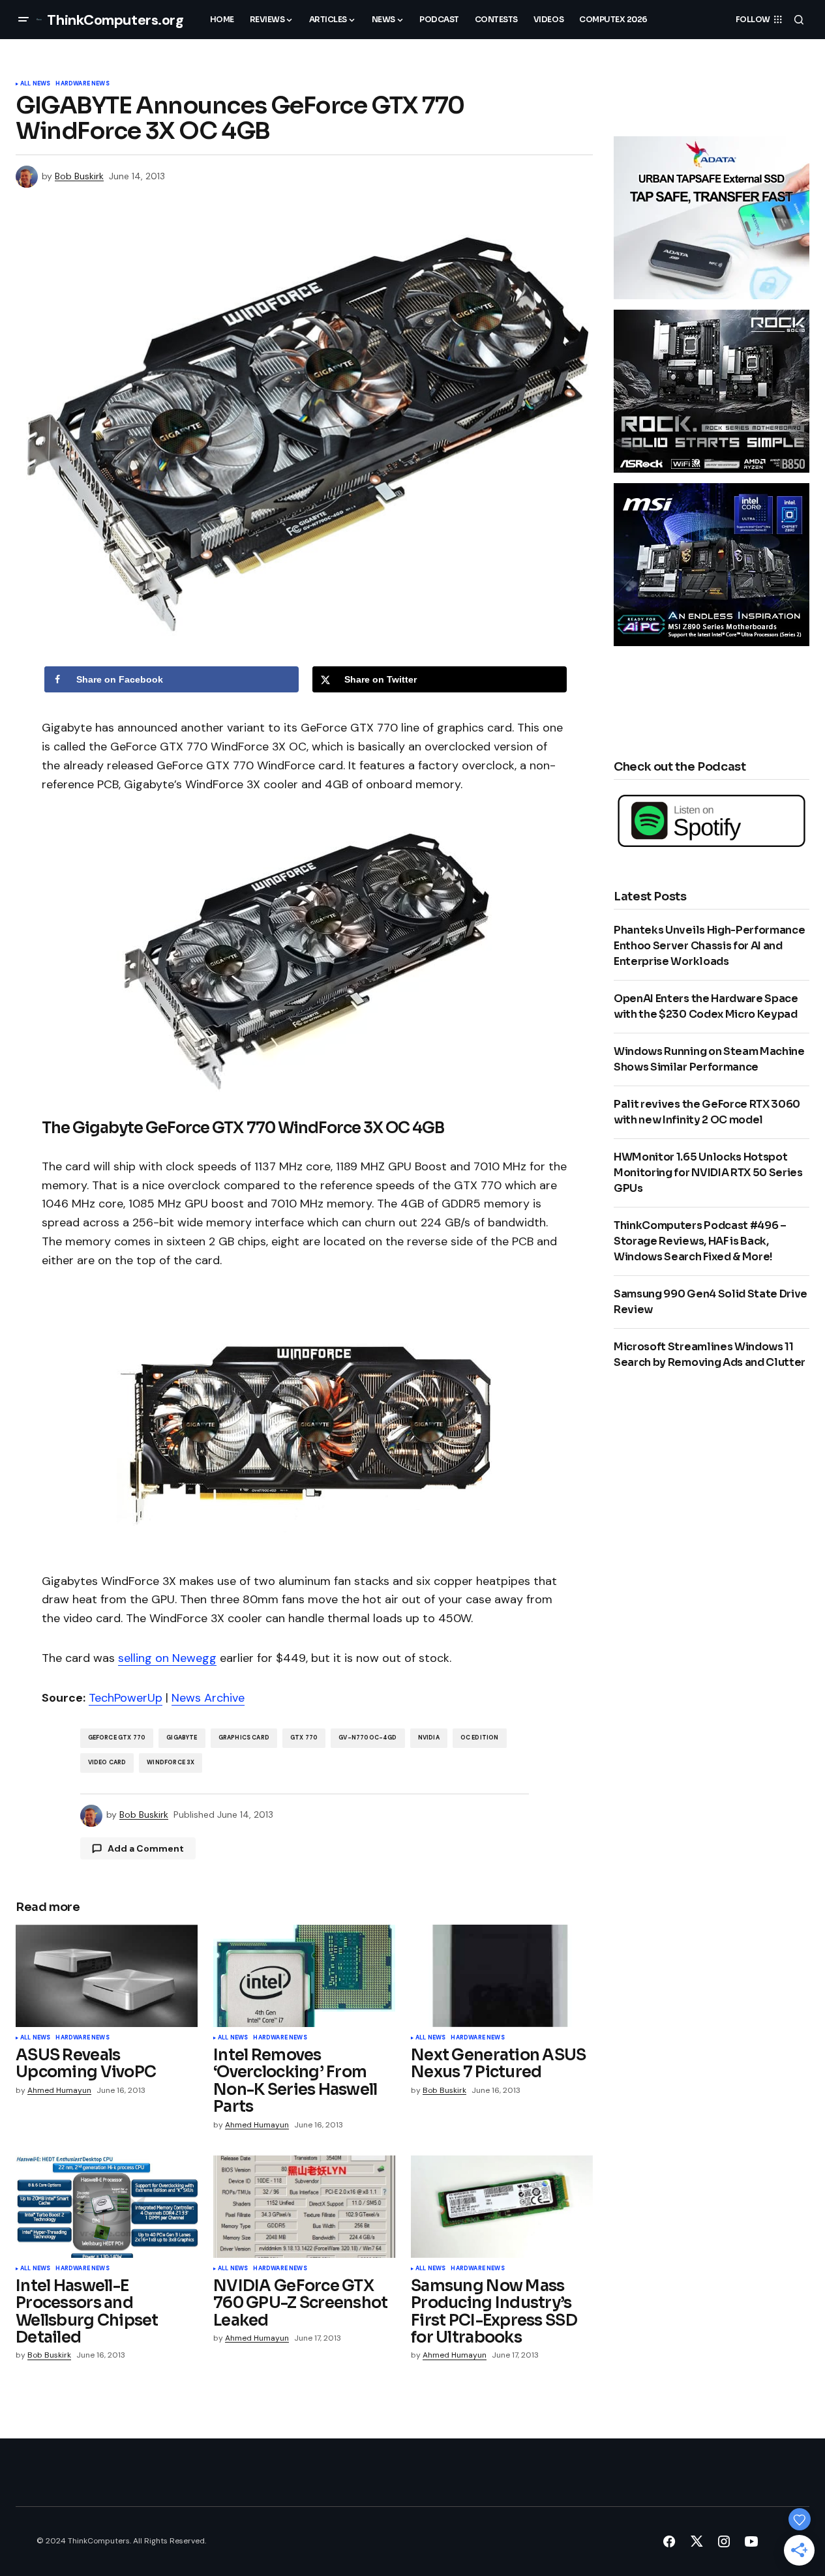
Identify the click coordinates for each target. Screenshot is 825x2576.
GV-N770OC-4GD (367, 1738)
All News (35, 84)
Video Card (107, 1762)
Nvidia (429, 1738)
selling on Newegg (167, 1658)
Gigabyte (182, 1738)
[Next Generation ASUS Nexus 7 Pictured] (502, 1976)
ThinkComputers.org (115, 20)
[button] (23, 20)
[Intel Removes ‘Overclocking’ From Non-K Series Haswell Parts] (304, 1976)
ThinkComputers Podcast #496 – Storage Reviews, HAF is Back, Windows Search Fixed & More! (700, 1241)
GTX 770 (304, 1738)
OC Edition (480, 1738)
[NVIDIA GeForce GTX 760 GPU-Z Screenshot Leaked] (304, 2207)
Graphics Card (244, 1738)
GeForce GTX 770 (117, 1738)
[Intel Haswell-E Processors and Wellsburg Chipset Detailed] (107, 2207)
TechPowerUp (126, 1698)
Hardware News (82, 84)
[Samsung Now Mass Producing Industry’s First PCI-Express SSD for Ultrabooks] (502, 2207)
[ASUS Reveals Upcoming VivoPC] (107, 1976)
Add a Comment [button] (146, 1848)
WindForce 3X (171, 1762)
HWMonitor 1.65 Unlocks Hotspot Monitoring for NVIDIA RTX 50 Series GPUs (708, 1173)
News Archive (208, 1698)
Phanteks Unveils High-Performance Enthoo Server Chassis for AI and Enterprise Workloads (709, 946)
